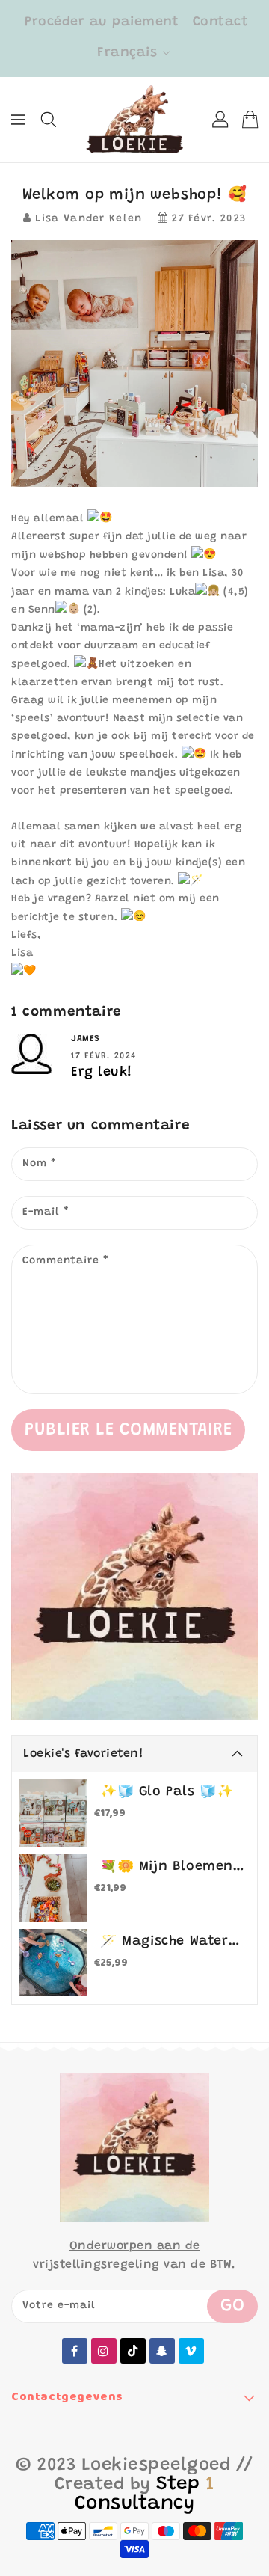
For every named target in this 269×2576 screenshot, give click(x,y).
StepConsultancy (145, 2494)
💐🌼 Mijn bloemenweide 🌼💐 (172, 1867)
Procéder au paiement (102, 22)
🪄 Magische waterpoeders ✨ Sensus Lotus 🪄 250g (172, 1942)
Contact (221, 22)
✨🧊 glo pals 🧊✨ (167, 1792)
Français (127, 53)
